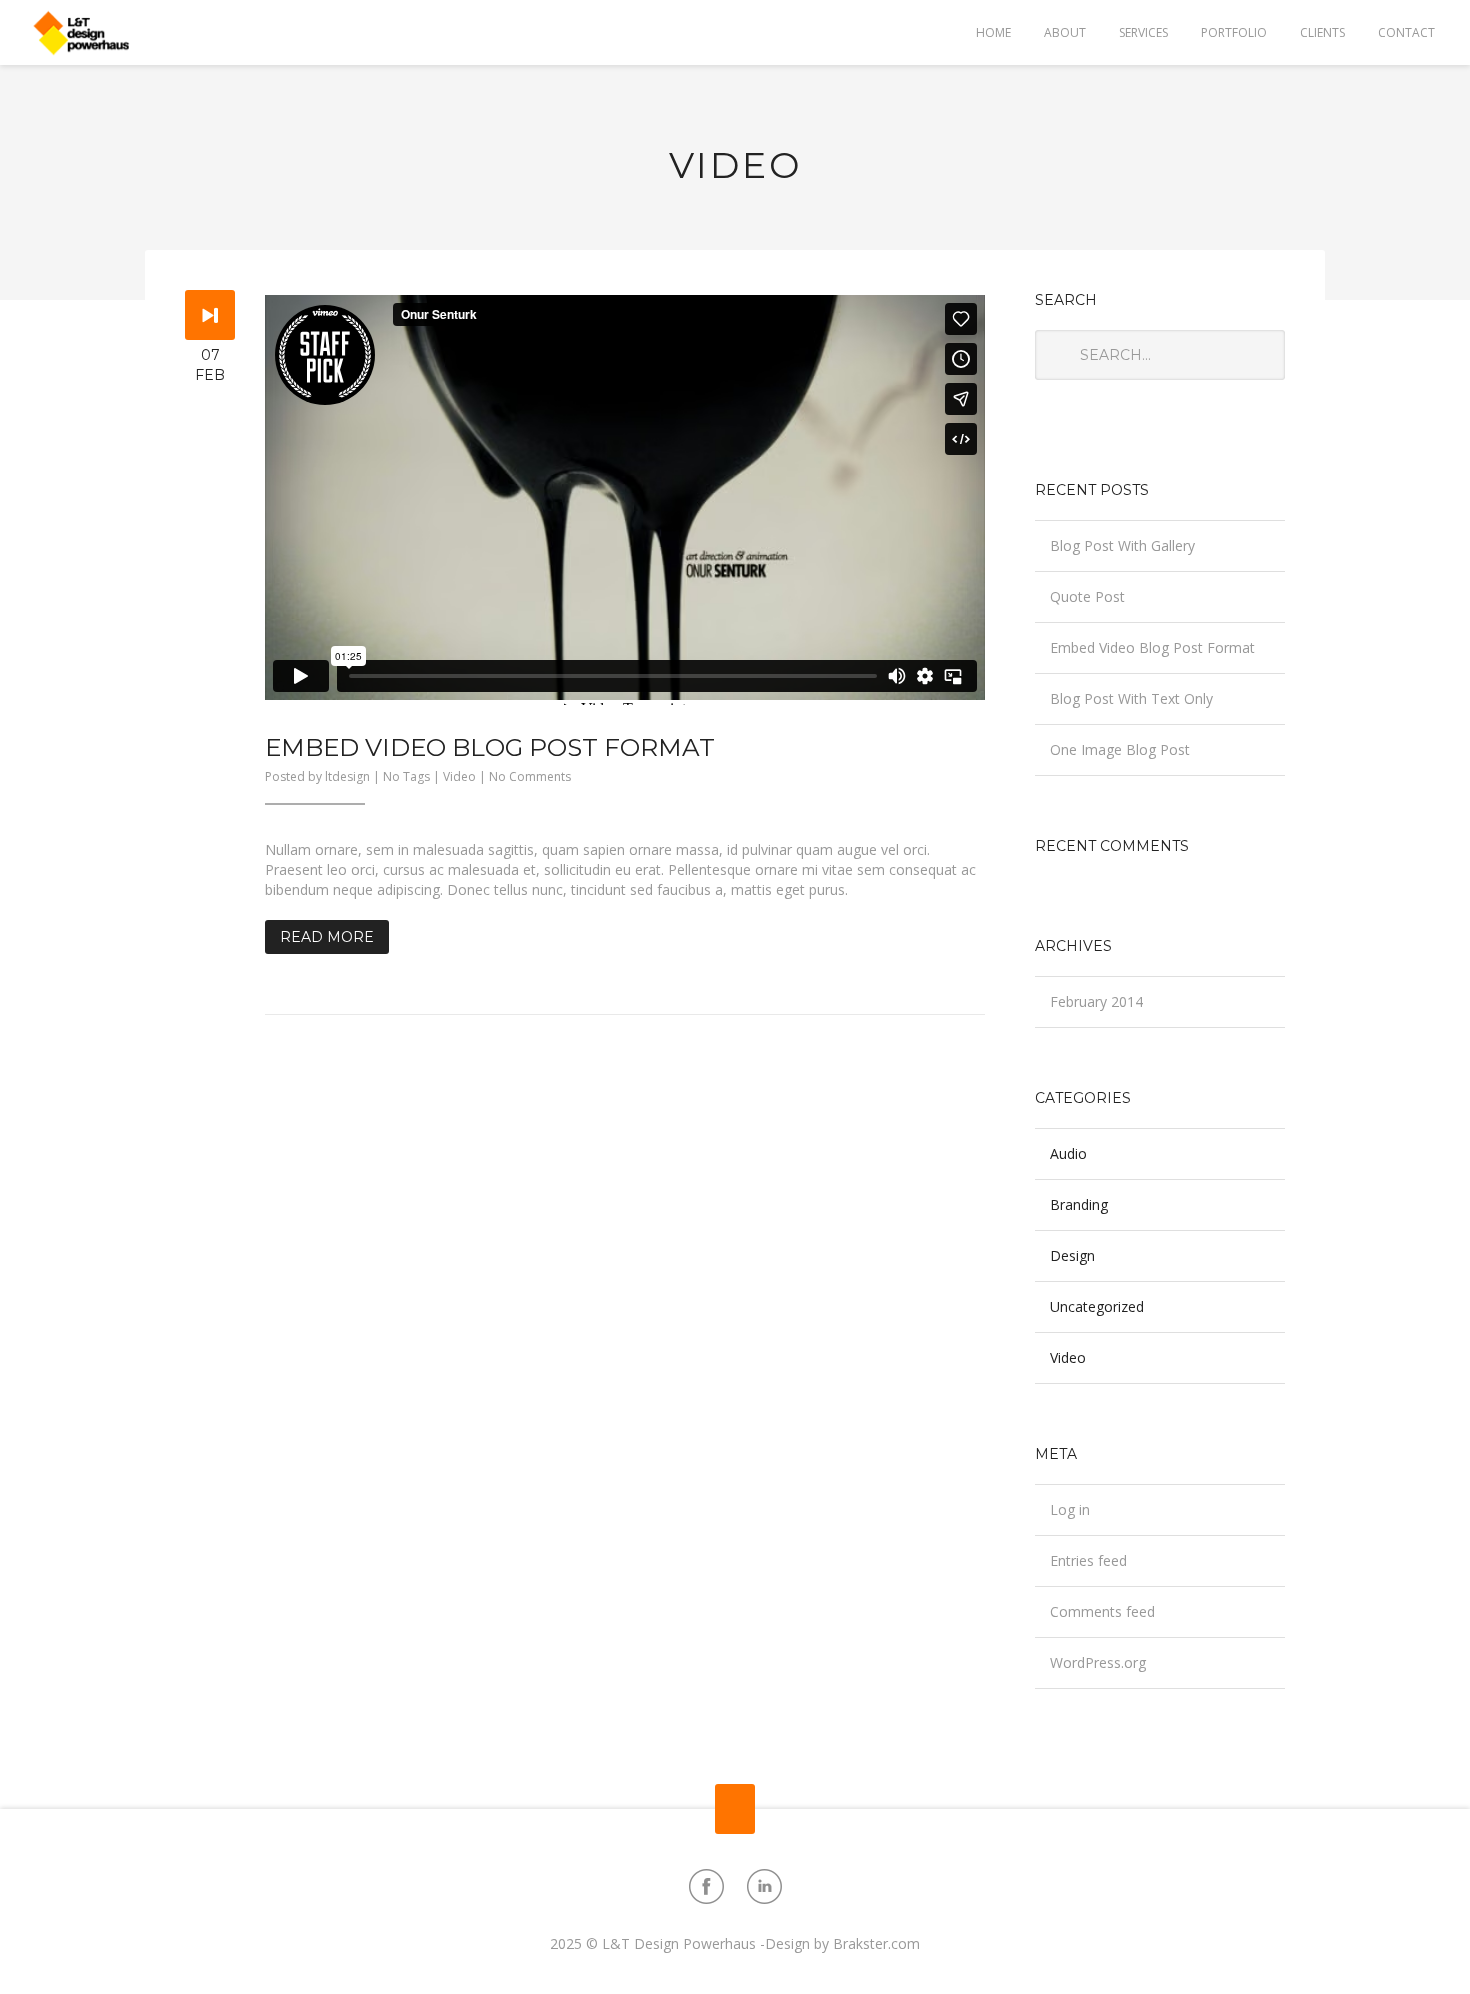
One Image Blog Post (1120, 749)
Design (1072, 1255)
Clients (1322, 32)
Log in (1070, 1509)
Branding (1079, 1204)
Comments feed (1102, 1611)
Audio (1068, 1153)
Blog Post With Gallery (1122, 545)
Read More (327, 937)
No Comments (530, 776)
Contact (1406, 32)
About (1065, 32)
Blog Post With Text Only (1131, 698)
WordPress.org (1098, 1662)
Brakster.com (876, 1943)
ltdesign (347, 776)
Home (993, 32)
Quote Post (1087, 596)
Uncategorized (1097, 1306)
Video (459, 776)
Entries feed (1088, 1560)
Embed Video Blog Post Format (490, 747)
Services (1143, 32)
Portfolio (1234, 32)
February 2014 (1096, 1001)
